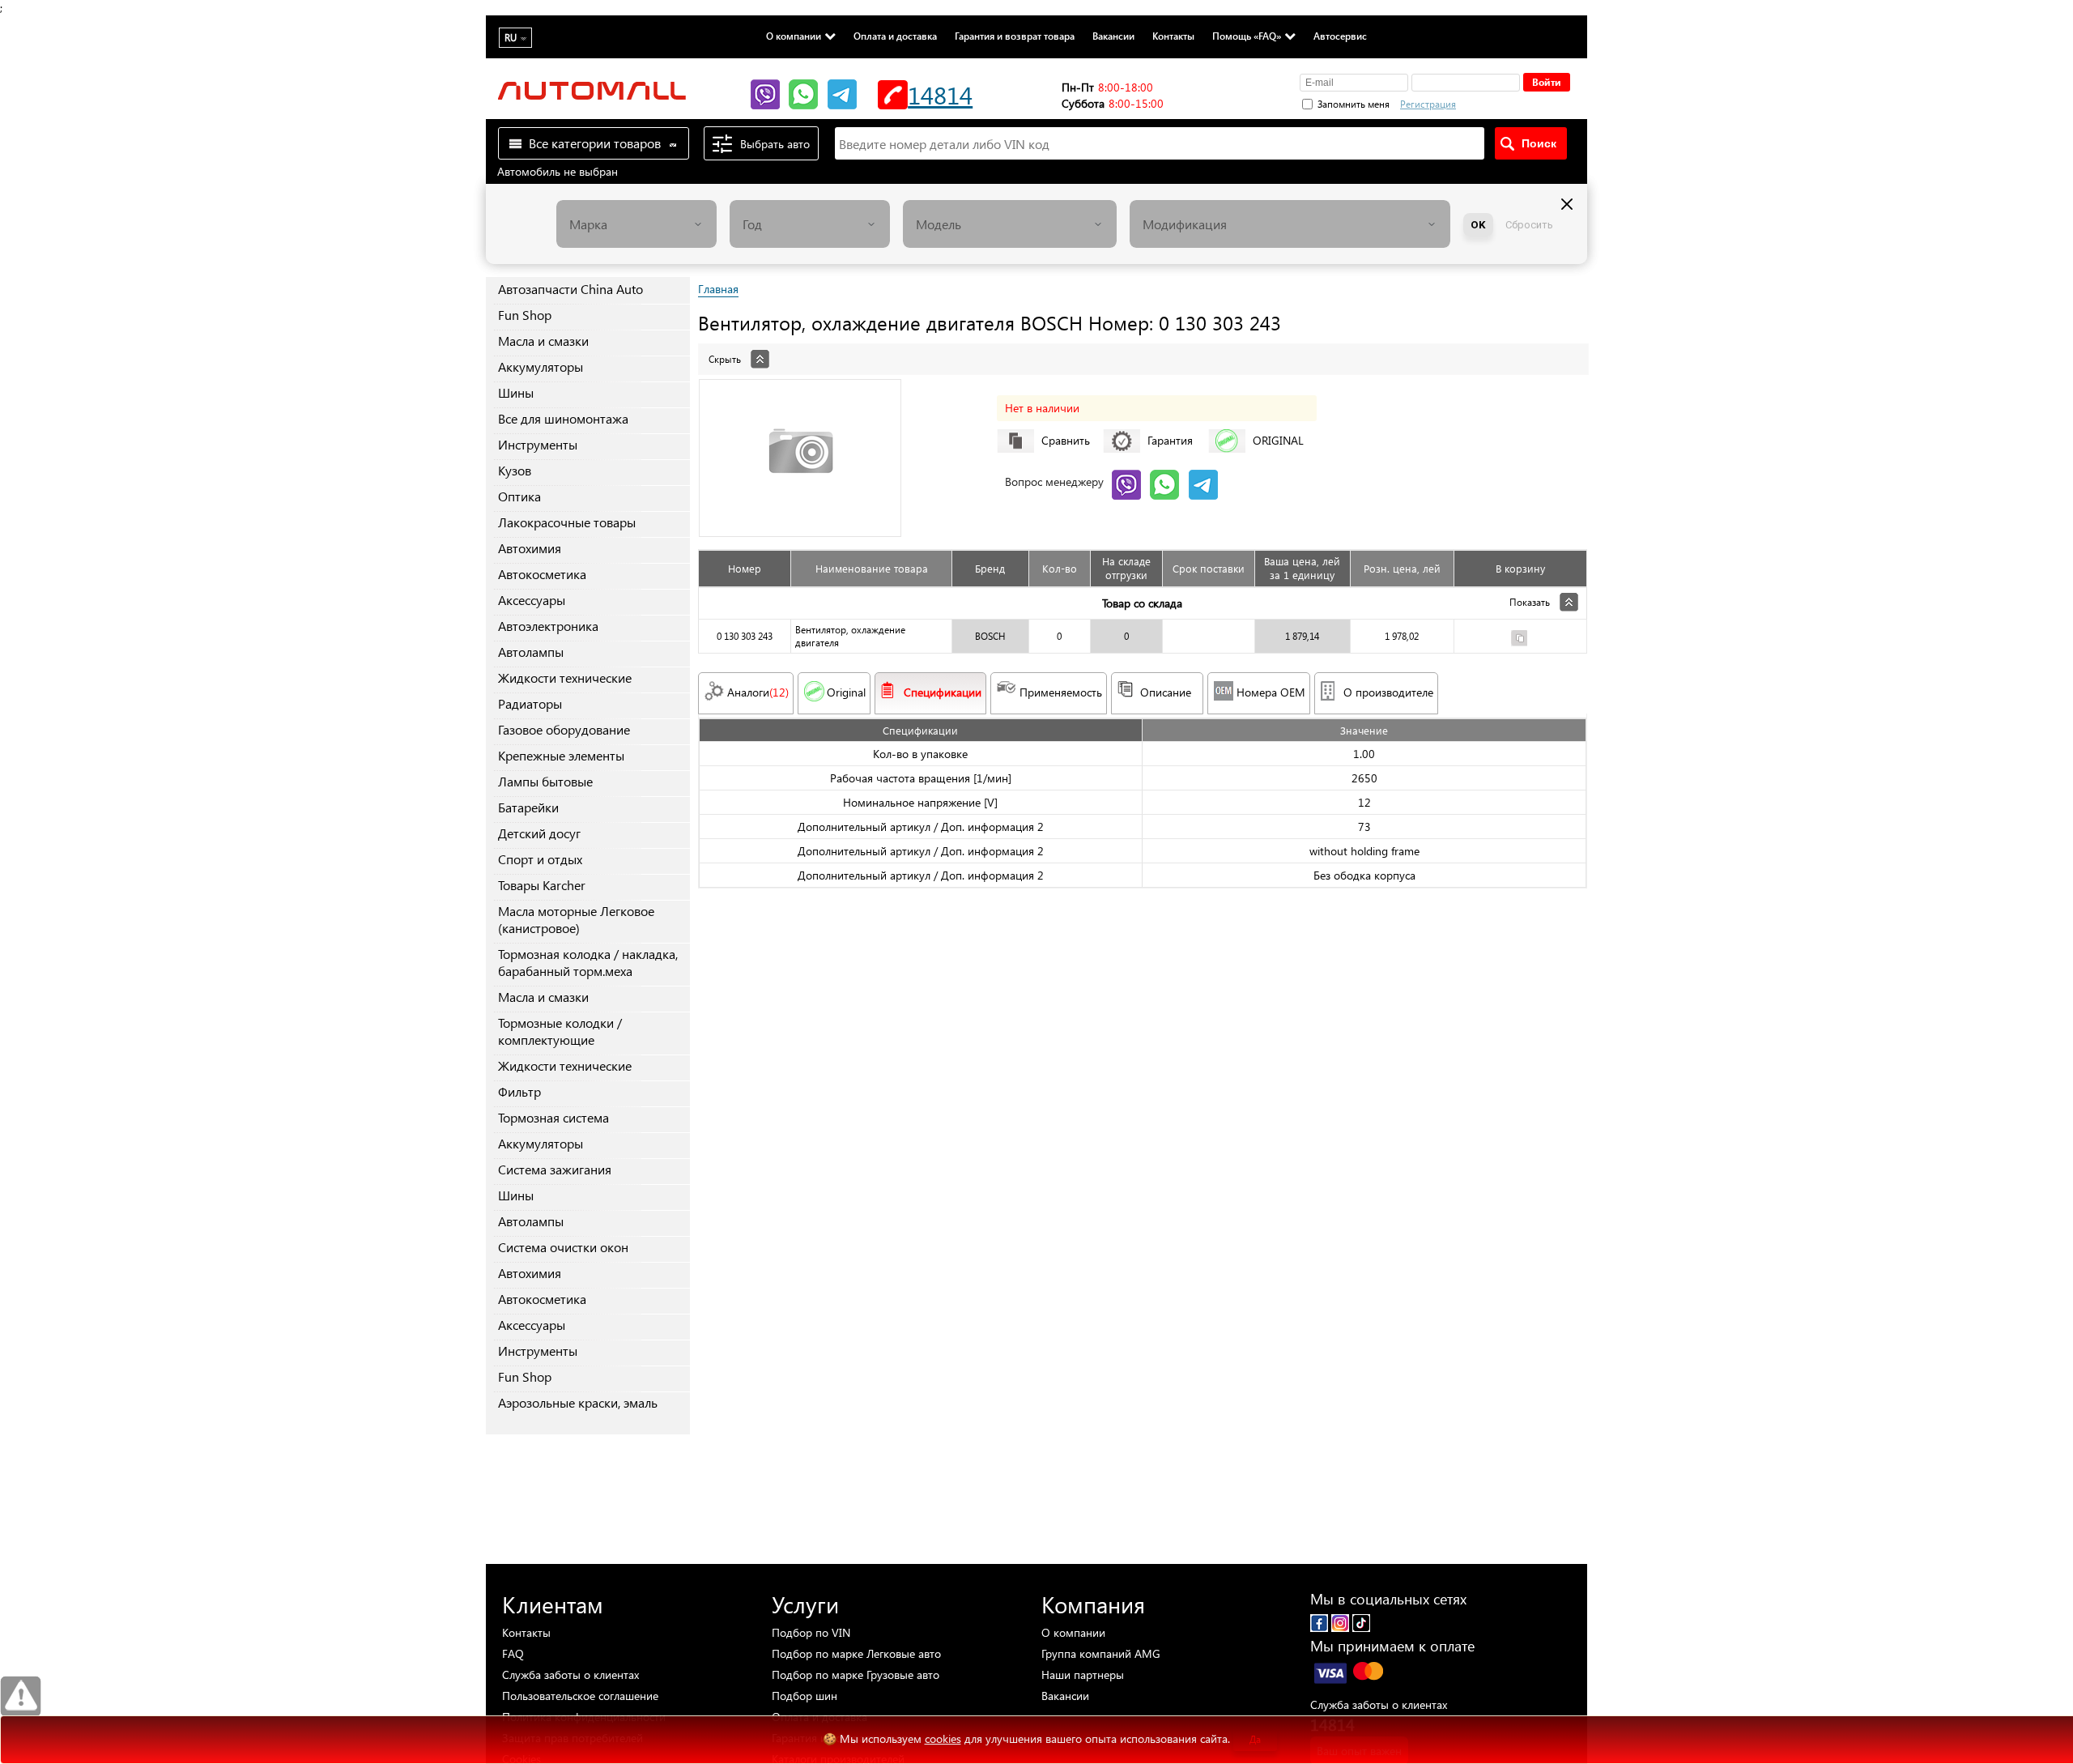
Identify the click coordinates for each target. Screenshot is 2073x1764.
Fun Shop (525, 315)
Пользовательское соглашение (580, 1696)
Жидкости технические (565, 677)
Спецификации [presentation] (943, 692)
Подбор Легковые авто (856, 1653)
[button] (1513, 102)
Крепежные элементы (561, 755)
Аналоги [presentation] (758, 692)
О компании (794, 36)
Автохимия (530, 548)
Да (1255, 1739)
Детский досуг (539, 833)
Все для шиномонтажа (563, 418)
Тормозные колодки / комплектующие (560, 1031)
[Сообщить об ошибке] (21, 1696)
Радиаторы (530, 703)
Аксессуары (532, 600)
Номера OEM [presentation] (1271, 692)
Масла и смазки (543, 341)
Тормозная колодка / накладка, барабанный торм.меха (588, 962)
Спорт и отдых (540, 859)
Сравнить (1066, 440)
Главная (718, 289)
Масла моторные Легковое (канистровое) (576, 919)
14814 (940, 94)
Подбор (811, 1632)
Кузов (515, 470)
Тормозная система (553, 1117)
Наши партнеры (1083, 1675)
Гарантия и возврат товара (1015, 36)
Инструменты (538, 444)
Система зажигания (555, 1169)
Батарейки (528, 807)
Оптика (519, 496)
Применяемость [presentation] (1061, 692)
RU (511, 38)
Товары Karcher (542, 885)
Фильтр (519, 1091)
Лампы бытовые (545, 781)
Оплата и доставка (895, 36)
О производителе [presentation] (1388, 692)
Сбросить (1529, 225)
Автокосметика (542, 574)
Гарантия (1170, 440)
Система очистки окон (563, 1247)
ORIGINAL (1278, 440)
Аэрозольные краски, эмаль (578, 1402)
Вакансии (1113, 36)
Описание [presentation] (1166, 692)
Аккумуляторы (541, 366)
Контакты (1173, 36)
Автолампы (531, 652)
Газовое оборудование (564, 729)
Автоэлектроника (548, 626)
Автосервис (1340, 36)
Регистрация (1428, 104)
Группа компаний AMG (1101, 1653)
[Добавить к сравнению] (1519, 640)
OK (1478, 225)
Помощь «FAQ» (1247, 36)
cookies (943, 1738)
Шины (516, 392)
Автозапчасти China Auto (570, 289)
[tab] (1143, 351)
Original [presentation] (846, 692)
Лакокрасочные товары (567, 522)
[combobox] (636, 224)
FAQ (513, 1653)
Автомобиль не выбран (558, 171)
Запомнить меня (1354, 104)
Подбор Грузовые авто (856, 1675)
